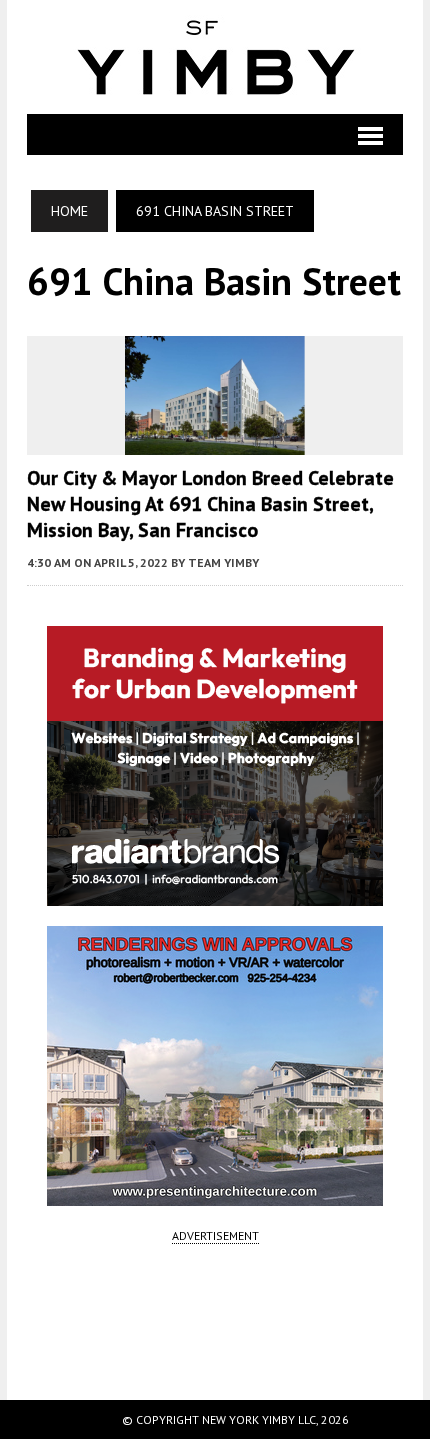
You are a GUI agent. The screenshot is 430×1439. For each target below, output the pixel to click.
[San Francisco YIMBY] (215, 57)
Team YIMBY (223, 562)
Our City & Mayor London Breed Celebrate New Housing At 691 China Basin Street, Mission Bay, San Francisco (210, 504)
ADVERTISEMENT (215, 1235)
